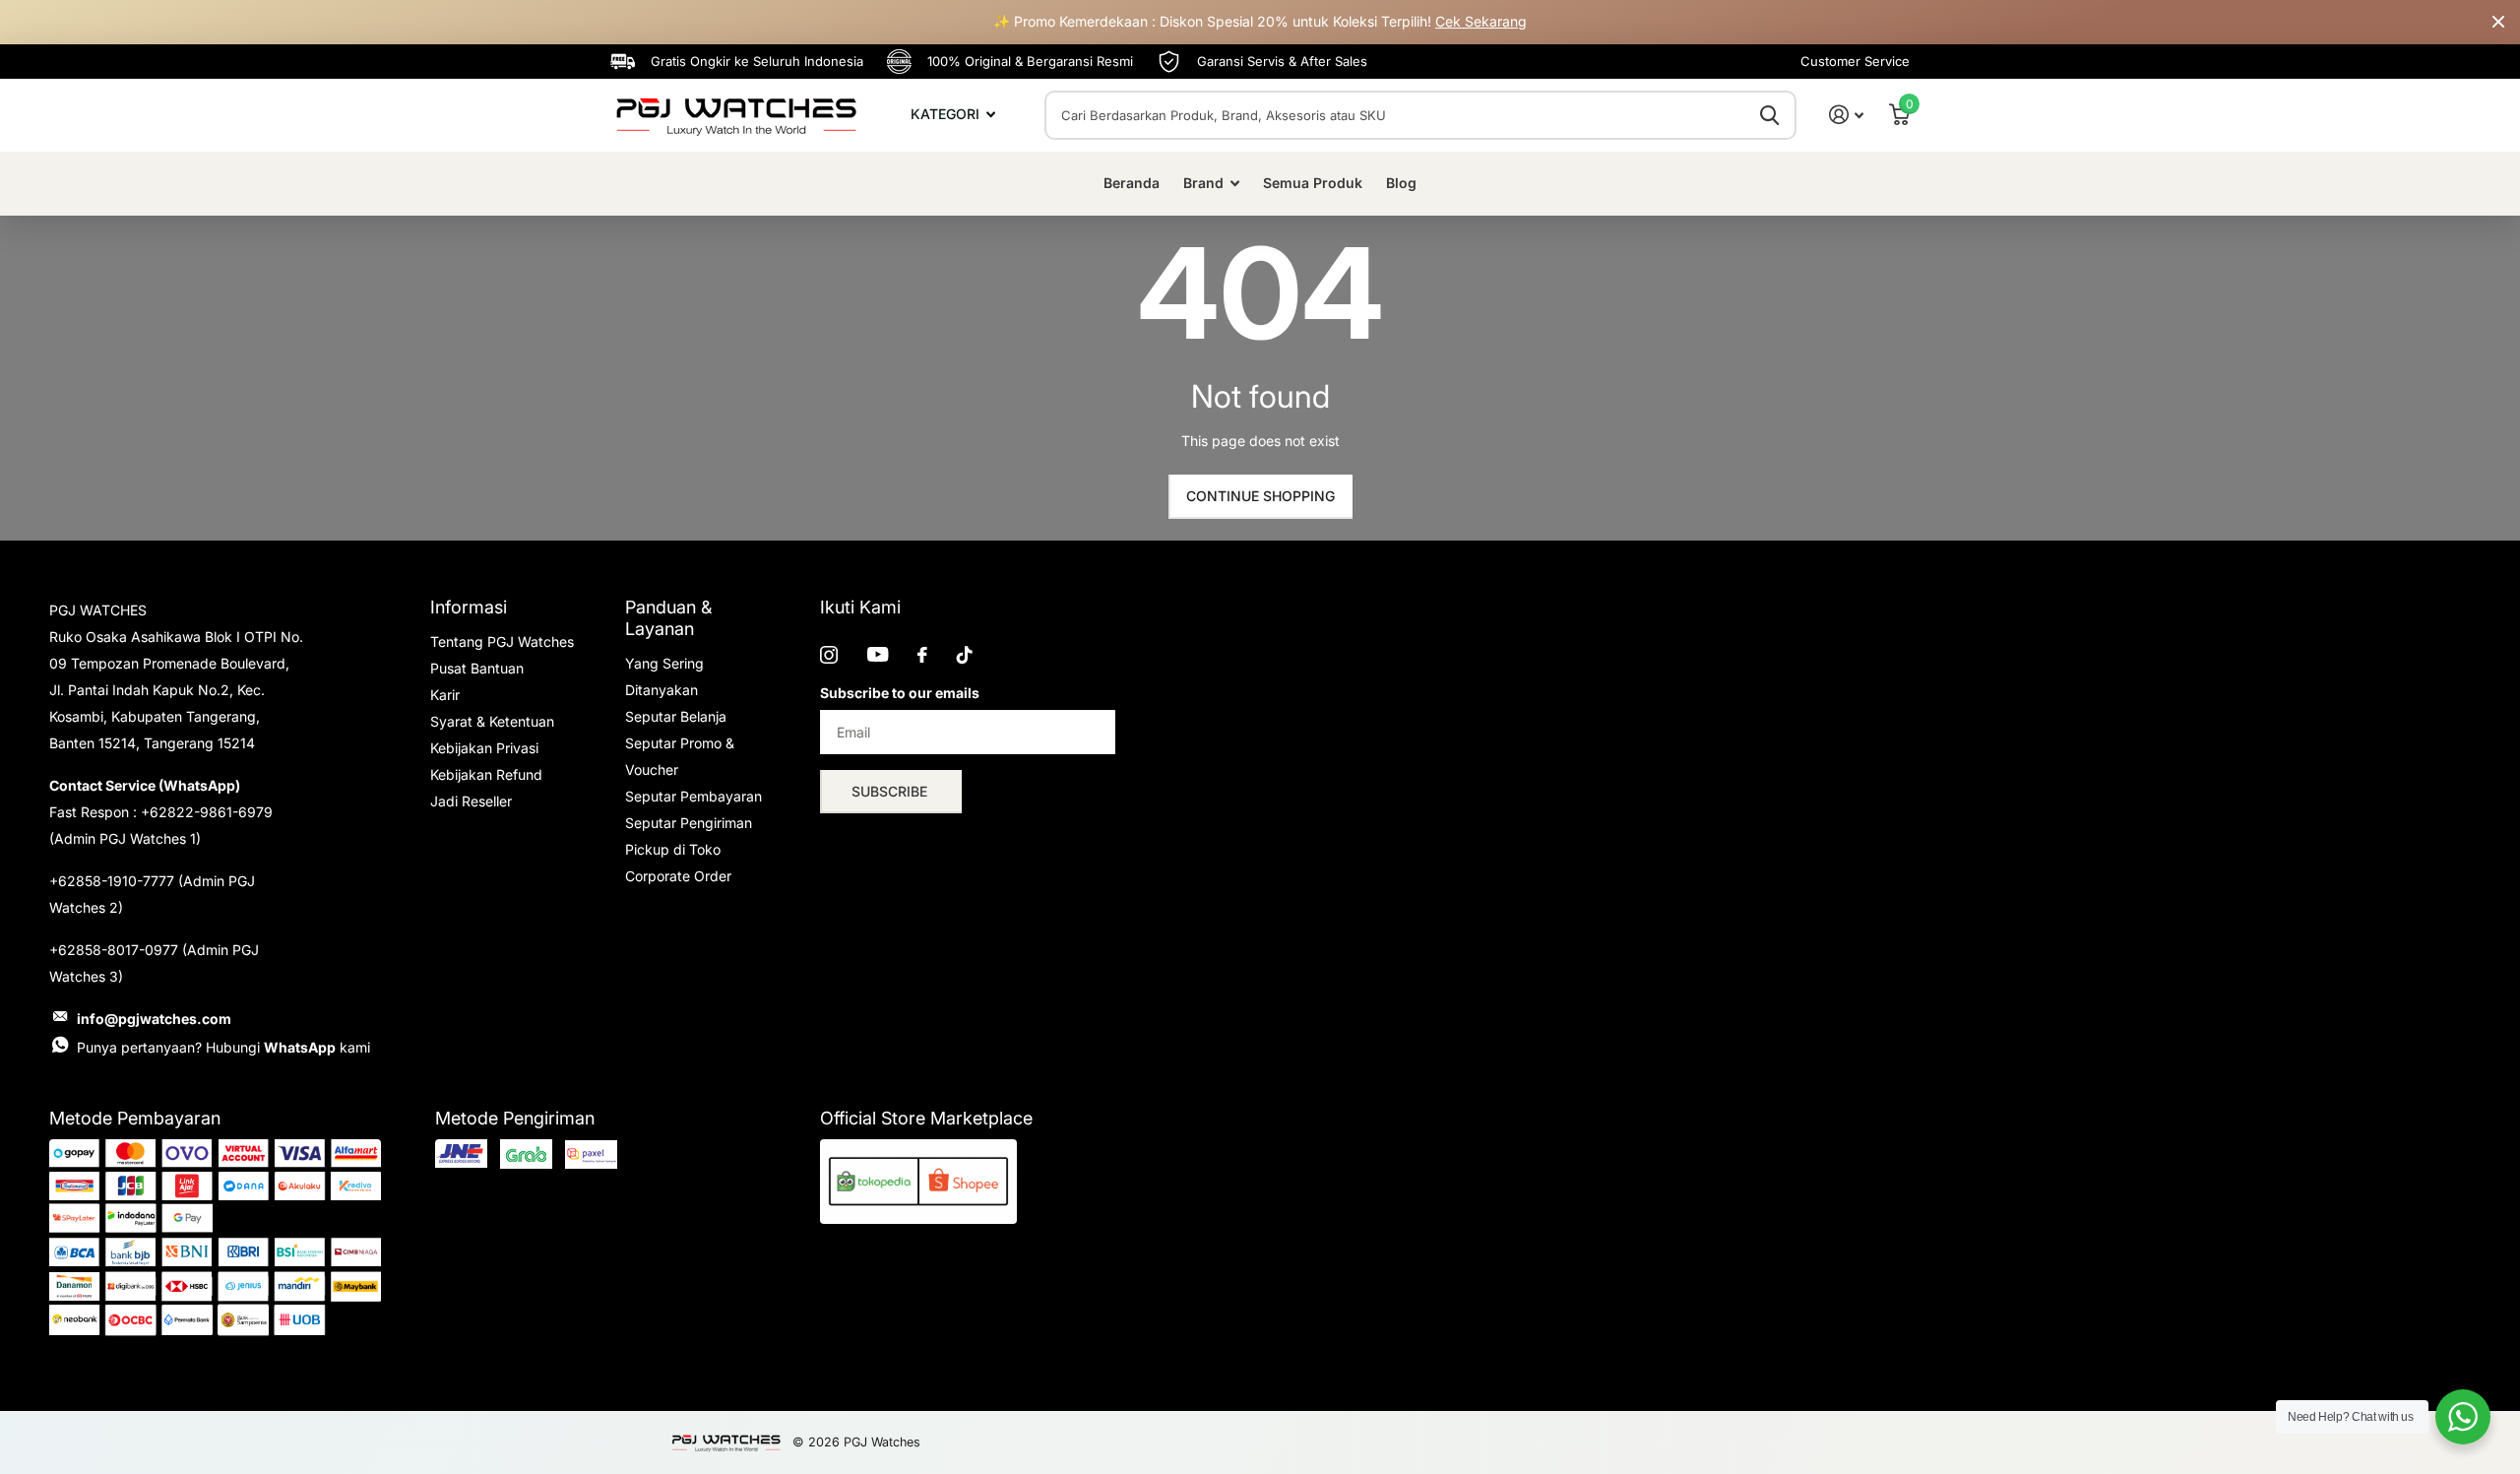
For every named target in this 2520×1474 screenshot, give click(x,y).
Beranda (1132, 183)
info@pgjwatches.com (154, 1019)
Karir (445, 695)
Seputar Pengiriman (689, 823)
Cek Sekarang (1481, 21)
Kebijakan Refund (486, 774)
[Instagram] (829, 655)
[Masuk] (1846, 115)
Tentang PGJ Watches (502, 641)
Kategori (947, 114)
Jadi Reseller (471, 801)
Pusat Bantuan (477, 668)
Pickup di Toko (673, 849)
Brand (1203, 183)
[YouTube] (878, 654)
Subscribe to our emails (900, 693)
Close (2498, 22)
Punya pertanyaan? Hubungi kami (223, 1047)
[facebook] (922, 655)
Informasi (469, 607)
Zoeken (1769, 115)
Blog (1401, 183)
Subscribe (891, 791)
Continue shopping (1260, 496)
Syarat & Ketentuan (492, 721)
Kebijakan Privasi (484, 748)
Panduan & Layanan (668, 618)
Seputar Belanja (676, 716)
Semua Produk (1313, 183)
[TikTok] (965, 655)
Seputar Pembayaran (693, 796)
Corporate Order (678, 876)
